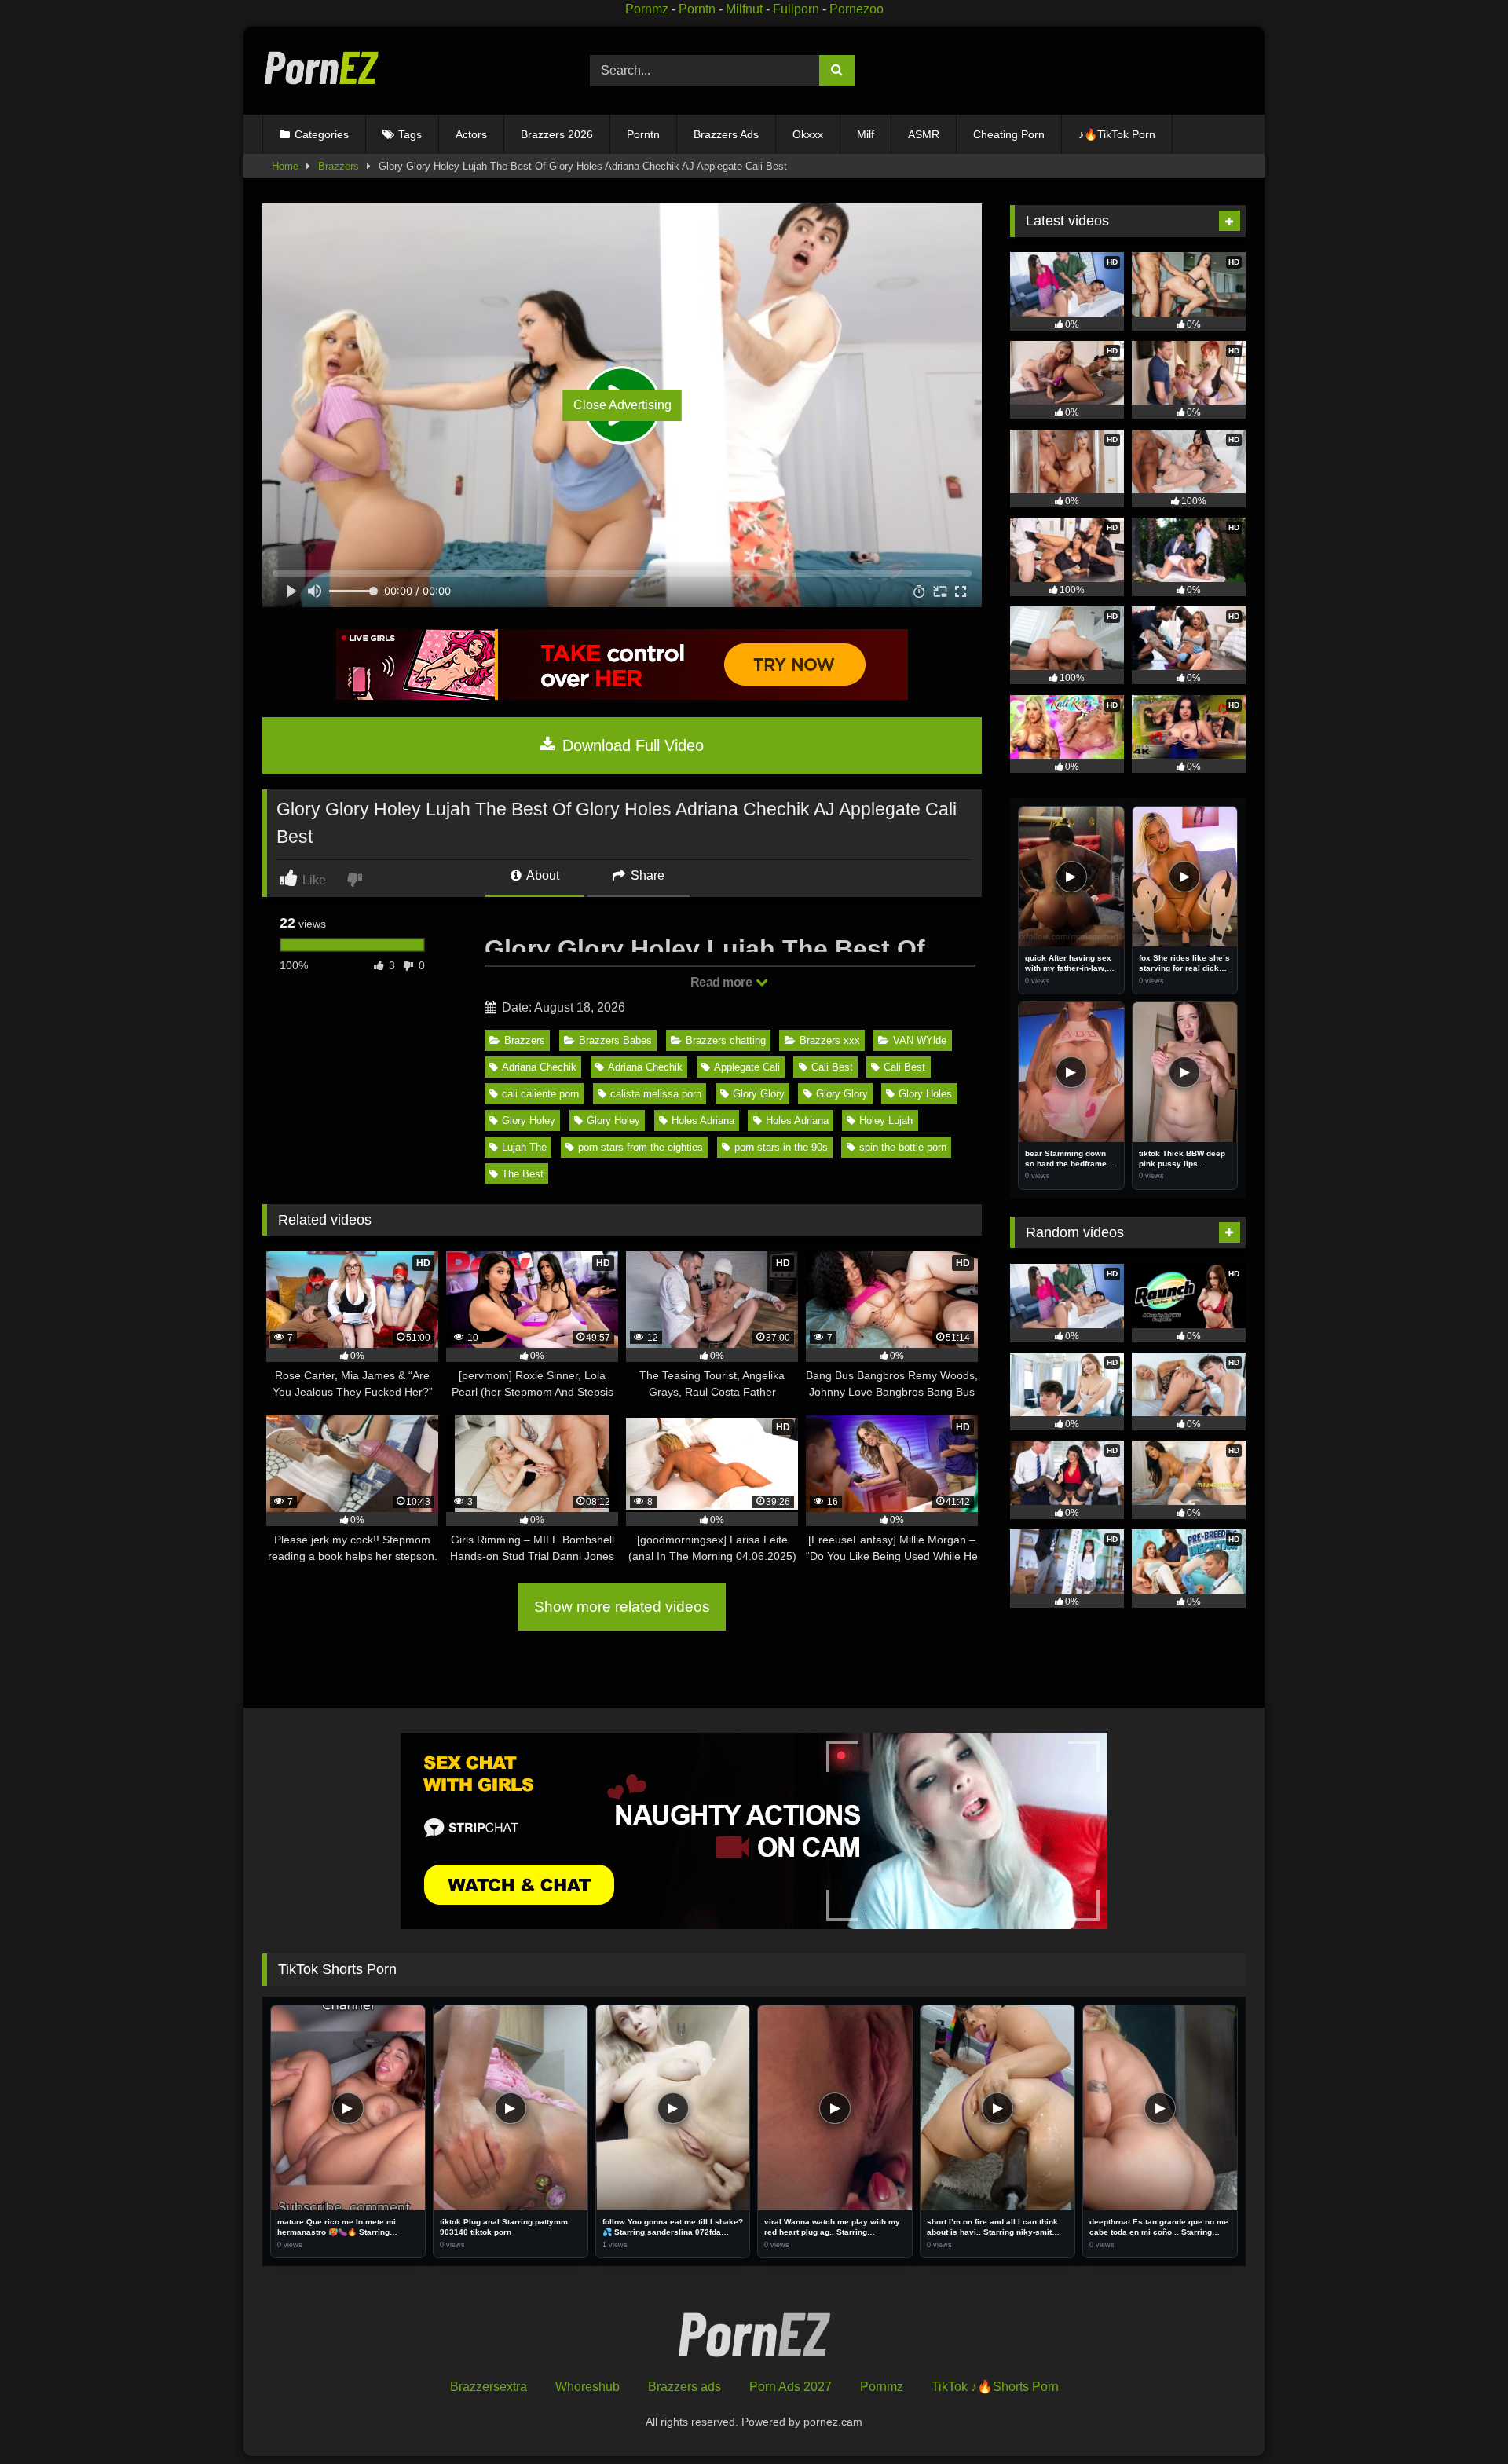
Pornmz (647, 9)
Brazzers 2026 (557, 134)
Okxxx (808, 134)
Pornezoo (856, 9)
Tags (410, 134)
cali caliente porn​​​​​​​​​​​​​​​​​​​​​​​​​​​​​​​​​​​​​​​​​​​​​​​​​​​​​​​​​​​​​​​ (540, 1094)
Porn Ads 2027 (791, 2387)
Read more (723, 982)
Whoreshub (587, 2387)
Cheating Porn (1009, 134)
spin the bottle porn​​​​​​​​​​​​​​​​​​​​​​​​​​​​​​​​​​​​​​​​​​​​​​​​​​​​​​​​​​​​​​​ (903, 1147)
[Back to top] (1460, 2417)
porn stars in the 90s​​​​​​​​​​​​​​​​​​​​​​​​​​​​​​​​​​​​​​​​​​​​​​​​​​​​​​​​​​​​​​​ (781, 1147)
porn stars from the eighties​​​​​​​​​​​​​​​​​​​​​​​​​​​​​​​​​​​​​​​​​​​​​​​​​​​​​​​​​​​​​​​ (641, 1147)
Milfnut (744, 9)
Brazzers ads (684, 2387)
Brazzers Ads (726, 134)
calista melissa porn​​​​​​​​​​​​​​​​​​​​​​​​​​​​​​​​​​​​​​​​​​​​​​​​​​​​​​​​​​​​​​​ (656, 1094)
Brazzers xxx (830, 1040)
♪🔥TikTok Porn (1117, 134)
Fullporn (796, 9)
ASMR (924, 134)
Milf (866, 134)
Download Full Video (631, 745)
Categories (322, 134)
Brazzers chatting (726, 1040)
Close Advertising (622, 405)
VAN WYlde (920, 1040)
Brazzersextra (489, 2387)
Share (646, 875)
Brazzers (339, 166)
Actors (471, 134)
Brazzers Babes (615, 1040)
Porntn (697, 9)
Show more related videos (622, 1607)
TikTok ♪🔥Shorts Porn (995, 2387)
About (542, 875)
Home (285, 166)
